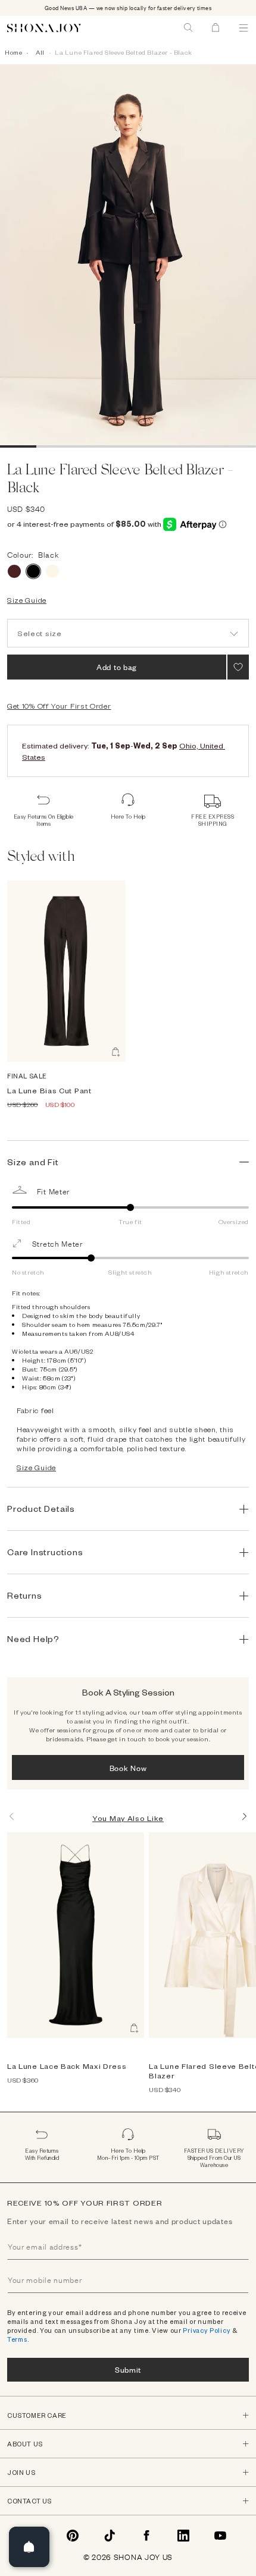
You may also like (128, 1818)
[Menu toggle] (243, 28)
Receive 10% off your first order (85, 2203)
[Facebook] (146, 2536)
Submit (128, 2369)
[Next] (244, 1816)
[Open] (29, 2547)
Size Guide (27, 600)
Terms (17, 2339)
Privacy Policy (207, 2330)
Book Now (128, 1768)
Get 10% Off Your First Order (59, 706)
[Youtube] (220, 2536)
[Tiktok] (110, 2536)
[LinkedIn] (183, 2536)
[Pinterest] (73, 2536)
